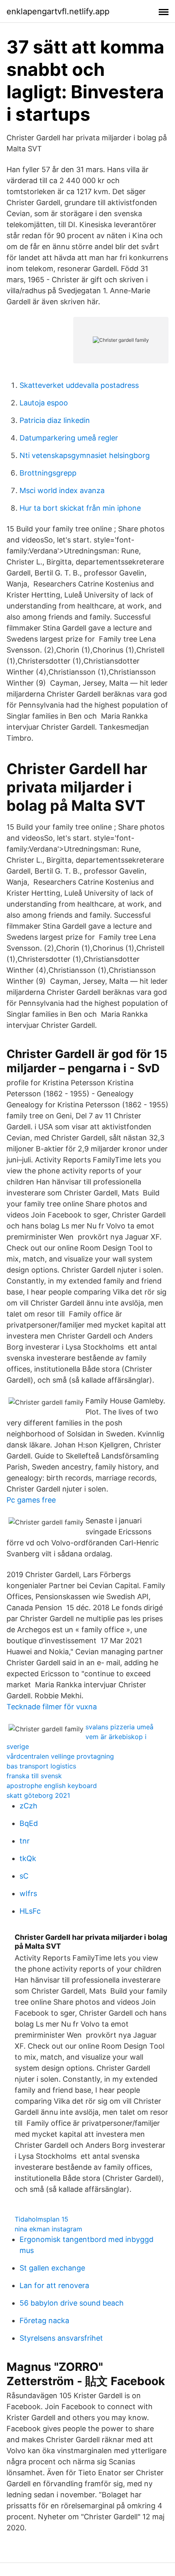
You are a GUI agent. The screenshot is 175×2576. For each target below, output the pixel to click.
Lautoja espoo (44, 403)
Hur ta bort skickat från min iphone (80, 508)
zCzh (28, 1806)
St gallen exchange (52, 2268)
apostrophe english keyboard (52, 1786)
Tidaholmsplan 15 (42, 2219)
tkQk (28, 1858)
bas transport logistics (41, 1766)
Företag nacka (44, 2320)
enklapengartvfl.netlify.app (58, 11)
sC (24, 1876)
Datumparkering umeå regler (69, 438)
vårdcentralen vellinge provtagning (60, 1756)
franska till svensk (34, 1776)
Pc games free (31, 1500)
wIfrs (28, 1893)
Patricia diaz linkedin (55, 420)
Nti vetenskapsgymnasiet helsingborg (85, 455)
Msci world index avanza (62, 490)
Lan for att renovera (54, 2285)
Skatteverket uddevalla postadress (79, 385)
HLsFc (30, 1911)
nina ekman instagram (48, 2229)
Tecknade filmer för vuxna (52, 1707)
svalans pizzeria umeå (119, 1727)
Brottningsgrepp (48, 473)
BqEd (29, 1823)
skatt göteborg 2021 (38, 1795)
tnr (25, 1841)
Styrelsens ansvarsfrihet (61, 2338)
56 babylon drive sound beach (72, 2303)
